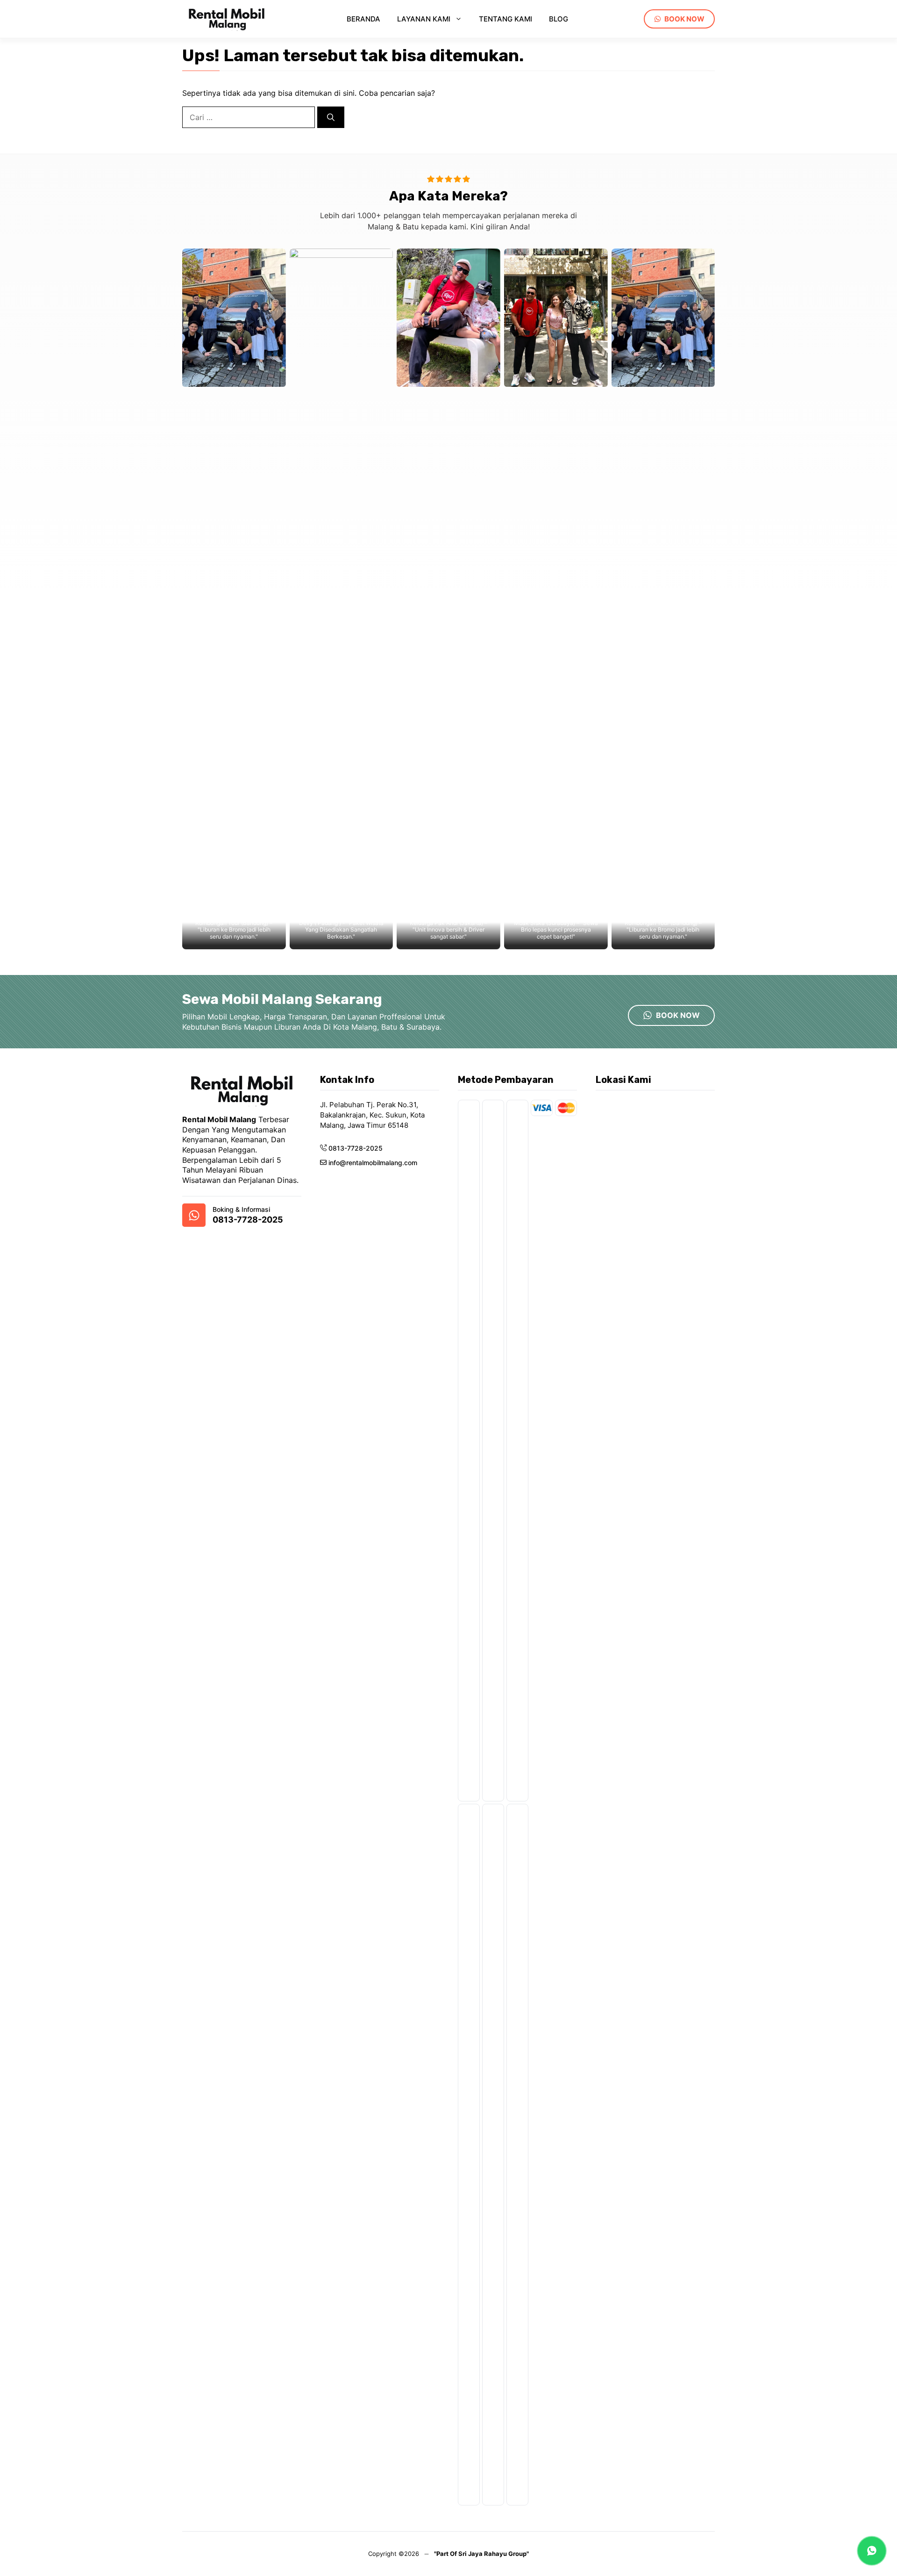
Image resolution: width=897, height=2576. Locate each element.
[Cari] (331, 117)
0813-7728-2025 (248, 1220)
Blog (559, 19)
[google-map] (194, 1215)
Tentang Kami (505, 19)
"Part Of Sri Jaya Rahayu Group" (481, 2554)
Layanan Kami (424, 19)
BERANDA (363, 19)
